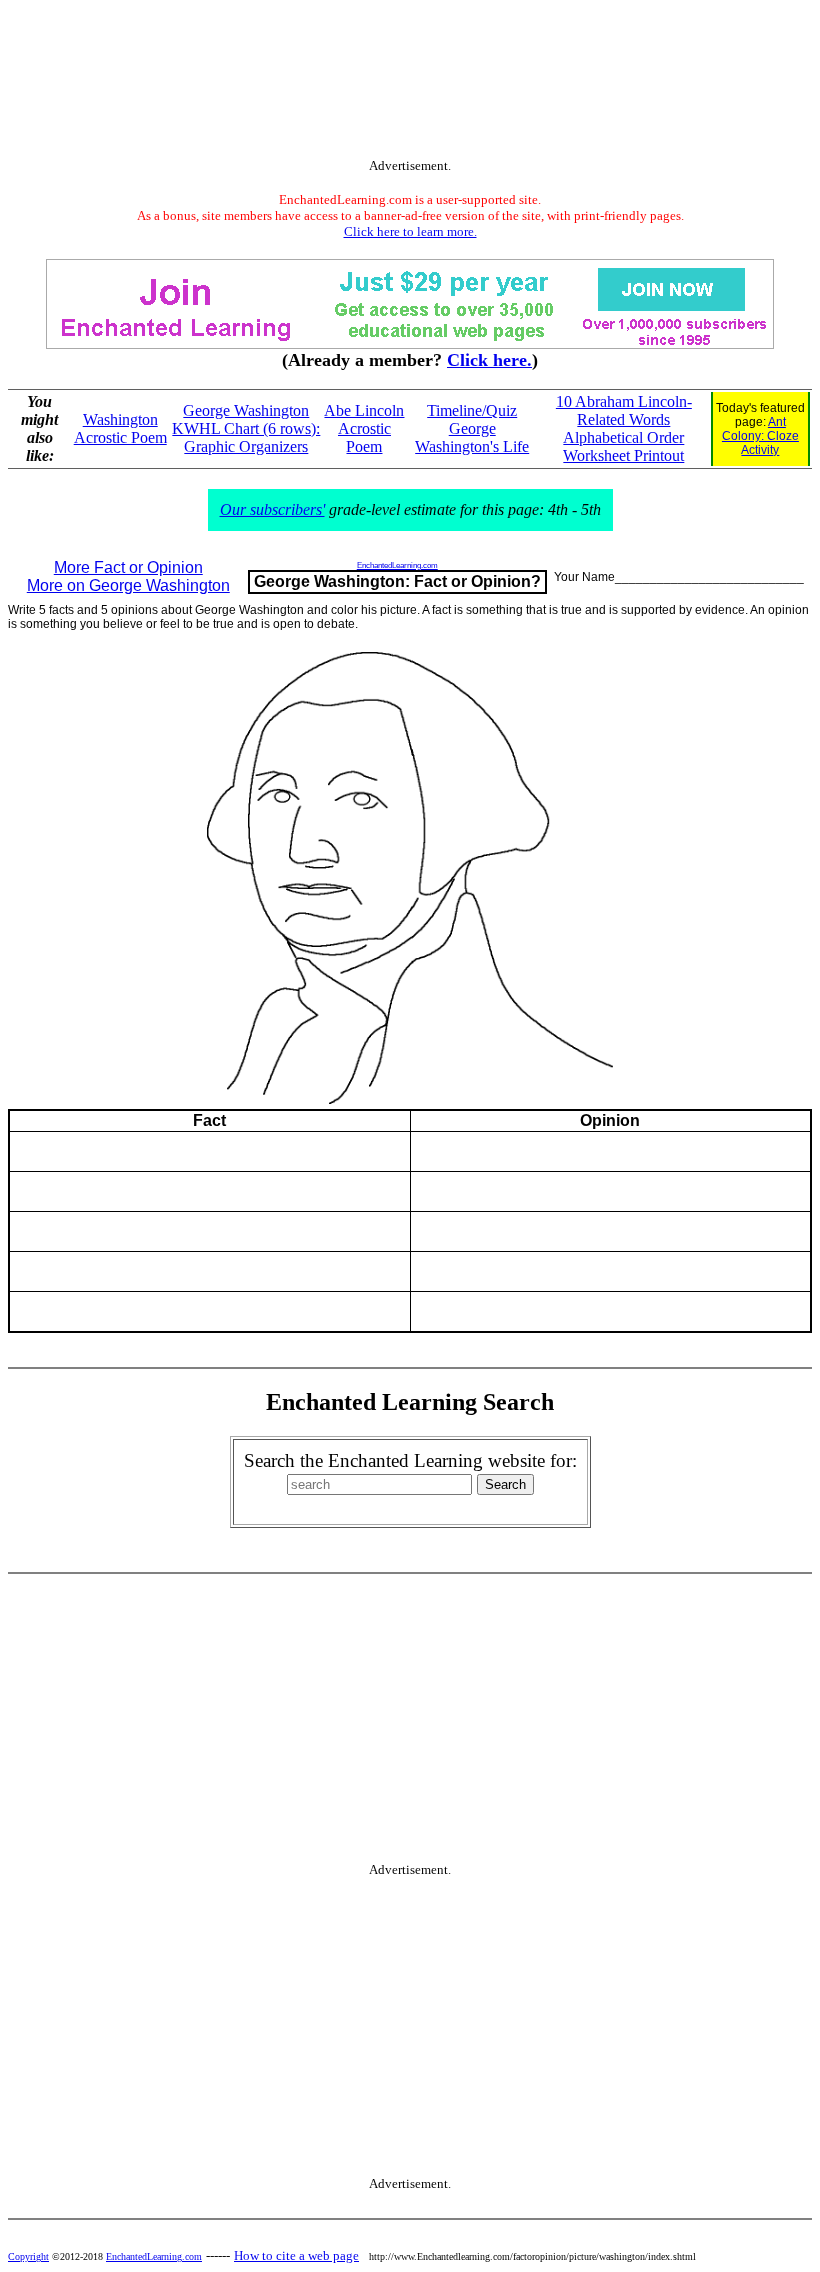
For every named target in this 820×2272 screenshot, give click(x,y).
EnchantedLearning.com (397, 565)
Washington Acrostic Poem (120, 428)
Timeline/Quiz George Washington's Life (472, 428)
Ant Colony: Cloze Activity (760, 436)
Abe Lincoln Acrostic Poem (364, 428)
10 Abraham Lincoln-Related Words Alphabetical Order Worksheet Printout (624, 428)
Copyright (28, 2256)
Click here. (489, 360)
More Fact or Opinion (128, 567)
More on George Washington (128, 585)
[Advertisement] (410, 83)
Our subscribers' (272, 509)
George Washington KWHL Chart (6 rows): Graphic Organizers (246, 428)
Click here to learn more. (410, 231)
